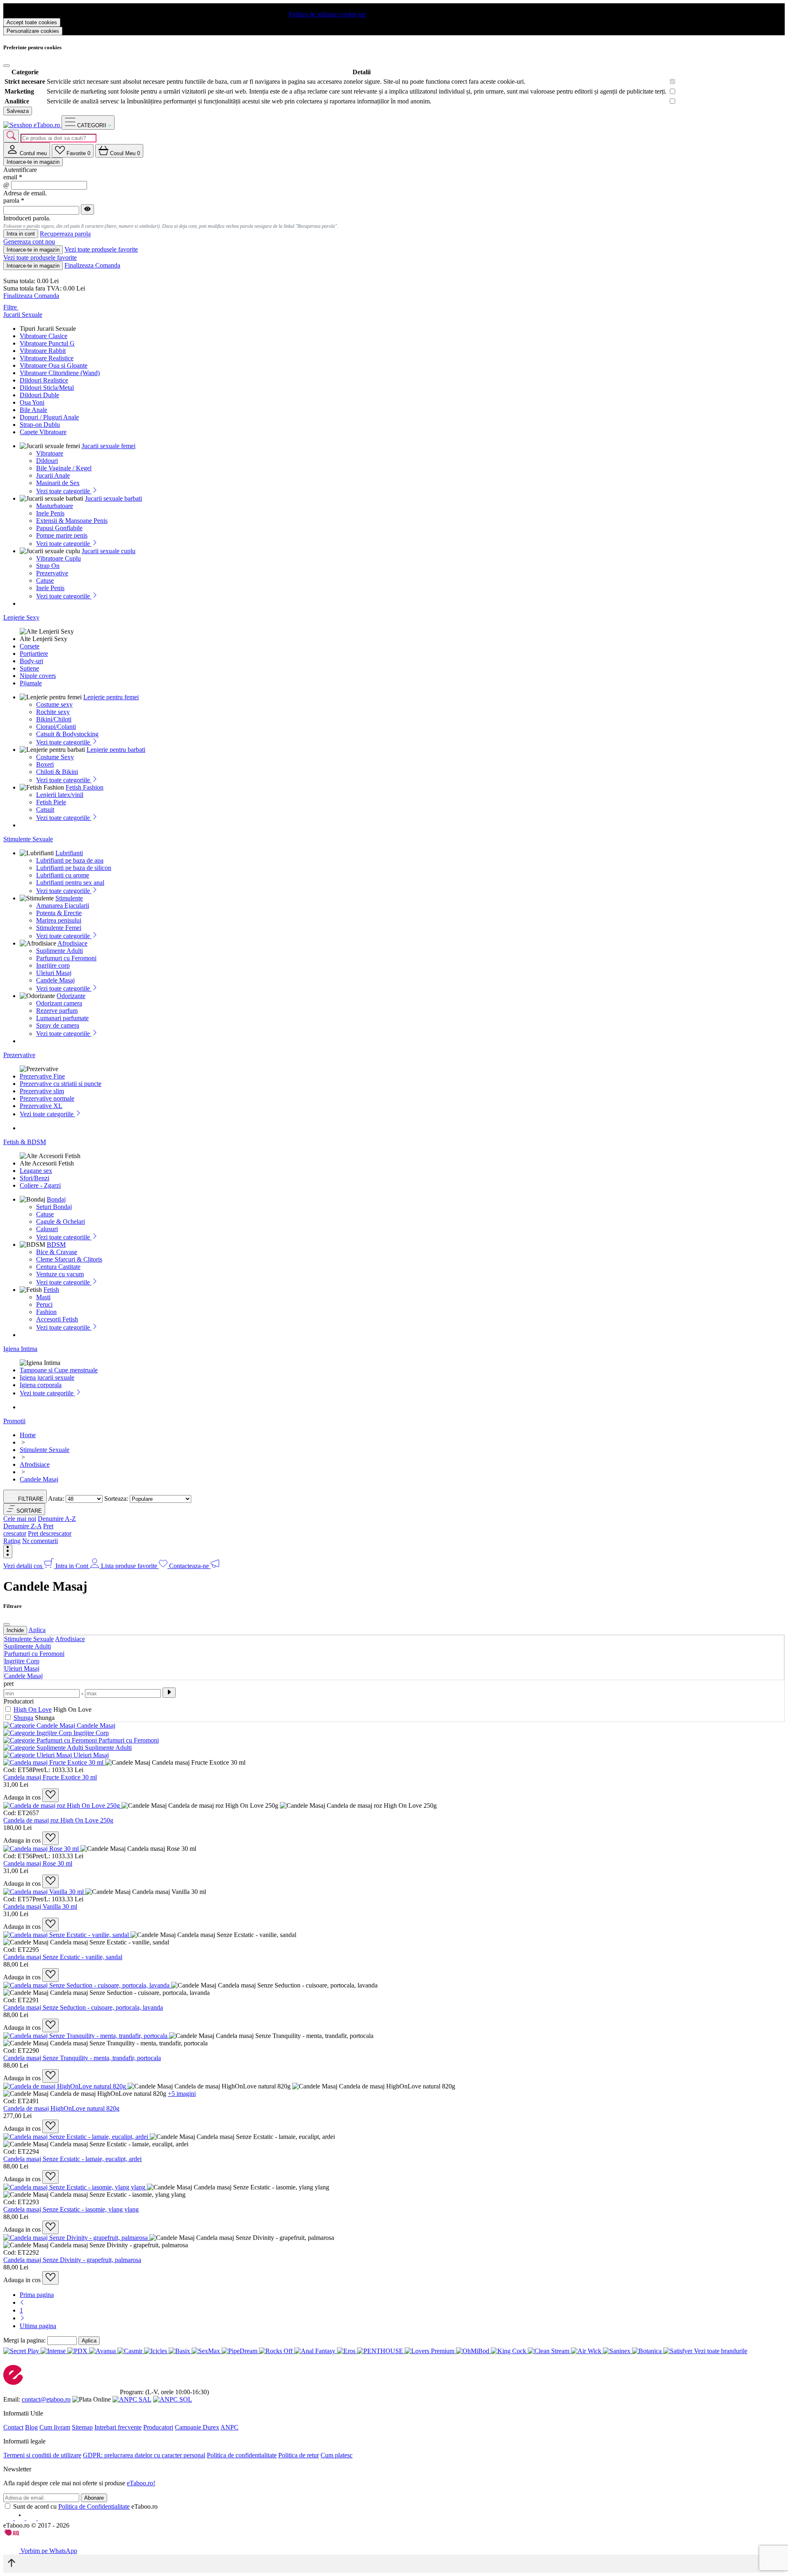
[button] (24, 1509)
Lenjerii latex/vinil (60, 795)
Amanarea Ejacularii (63, 906)
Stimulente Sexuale (29, 1639)
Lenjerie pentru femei (111, 697)
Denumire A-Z (57, 1519)
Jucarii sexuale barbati (113, 498)
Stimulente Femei (59, 928)
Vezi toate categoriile (64, 491)
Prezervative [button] (19, 1055)
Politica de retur (299, 2455)
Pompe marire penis (62, 535)
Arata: (56, 1499)
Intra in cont (21, 234)
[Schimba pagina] (22, 2302)
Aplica (37, 1630)
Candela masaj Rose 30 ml (38, 1863)
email (13, 177)
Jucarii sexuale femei (109, 446)
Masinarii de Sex (58, 483)
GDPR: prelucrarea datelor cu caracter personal (144, 2455)
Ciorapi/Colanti (56, 727)
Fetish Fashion (85, 787)
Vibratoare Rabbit (43, 351)
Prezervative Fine (42, 1076)
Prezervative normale (47, 1098)
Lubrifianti (69, 853)
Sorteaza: (116, 1499)
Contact (13, 2427)
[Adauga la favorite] (50, 1795)
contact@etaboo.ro (46, 2399)
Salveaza (18, 111)
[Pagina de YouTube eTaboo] (32, 2518)
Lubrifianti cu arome (63, 875)
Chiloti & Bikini (57, 772)
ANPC (229, 2427)
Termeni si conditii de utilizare (42, 2455)
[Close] (7, 66)
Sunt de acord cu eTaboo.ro (85, 2506)
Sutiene (29, 668)
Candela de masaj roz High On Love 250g (58, 1820)
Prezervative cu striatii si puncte (61, 1084)
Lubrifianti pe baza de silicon (74, 868)
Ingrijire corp (53, 965)
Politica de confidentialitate (242, 2455)
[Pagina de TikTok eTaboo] (43, 2518)
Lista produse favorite (130, 1566)
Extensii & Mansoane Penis (72, 521)
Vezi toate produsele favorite (101, 249)
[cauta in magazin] (11, 136)
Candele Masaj (55, 980)
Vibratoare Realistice (47, 358)
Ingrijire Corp (22, 1661)
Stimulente (69, 898)
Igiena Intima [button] (20, 1349)
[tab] (27, 150)
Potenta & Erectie (59, 913)
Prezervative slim (42, 1091)
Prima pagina (37, 2295)
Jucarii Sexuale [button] (23, 315)
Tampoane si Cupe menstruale (59, 1370)
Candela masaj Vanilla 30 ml (40, 1906)
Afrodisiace (72, 943)
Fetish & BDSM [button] (25, 1142)
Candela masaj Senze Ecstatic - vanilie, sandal (63, 1957)
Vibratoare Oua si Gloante (54, 365)
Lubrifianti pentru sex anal (70, 883)
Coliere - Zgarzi (40, 1185)
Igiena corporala (41, 1385)
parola (14, 200)
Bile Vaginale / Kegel (64, 468)
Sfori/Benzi (34, 1178)
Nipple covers (38, 676)
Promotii (14, 1421)
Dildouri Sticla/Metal (47, 388)
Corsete (30, 646)
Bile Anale (33, 410)
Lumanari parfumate (62, 1018)
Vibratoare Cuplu (58, 558)
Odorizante (71, 996)
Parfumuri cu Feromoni (66, 958)
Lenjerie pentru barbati (116, 750)
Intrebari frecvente (118, 2427)
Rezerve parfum (57, 1011)
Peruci (44, 1304)
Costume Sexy (55, 757)
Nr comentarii (40, 1541)
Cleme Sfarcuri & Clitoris (69, 1259)
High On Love (33, 1709)
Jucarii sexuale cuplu (109, 551)
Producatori (158, 2427)
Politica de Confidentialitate (94, 2506)
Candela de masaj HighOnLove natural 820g (61, 2108)
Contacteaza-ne (190, 1566)
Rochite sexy (53, 712)
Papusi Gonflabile (59, 528)
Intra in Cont (73, 1566)
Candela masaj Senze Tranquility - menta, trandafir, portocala (82, 2058)
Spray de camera (58, 1025)
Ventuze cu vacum (60, 1274)
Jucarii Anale (53, 475)
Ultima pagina (38, 2326)
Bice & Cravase (57, 1252)
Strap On (48, 566)
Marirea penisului (59, 920)
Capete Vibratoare (43, 432)
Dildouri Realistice (44, 380)
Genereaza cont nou (29, 242)
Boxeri (45, 764)
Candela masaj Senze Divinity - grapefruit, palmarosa (72, 2260)
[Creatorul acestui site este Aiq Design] (18, 2534)
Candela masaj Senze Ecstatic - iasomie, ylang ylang (71, 2209)
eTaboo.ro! (141, 2483)
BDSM (56, 1244)
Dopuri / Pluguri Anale (49, 417)
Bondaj (56, 1199)
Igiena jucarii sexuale (47, 1377)
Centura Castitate (58, 1267)
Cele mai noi (20, 1519)
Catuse (45, 580)
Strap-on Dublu (40, 425)
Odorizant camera (59, 1003)
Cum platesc (337, 2455)
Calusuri (47, 1229)
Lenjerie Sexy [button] (21, 617)
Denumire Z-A (22, 1526)
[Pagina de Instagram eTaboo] (21, 2518)
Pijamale (31, 683)
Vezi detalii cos (24, 1566)
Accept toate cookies (32, 22)
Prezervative (52, 573)
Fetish (51, 1290)
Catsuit (45, 809)
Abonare (94, 2498)
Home (28, 1435)
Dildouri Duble (39, 395)
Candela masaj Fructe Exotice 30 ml (50, 1777)
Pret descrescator (50, 1533)
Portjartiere (34, 654)
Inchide (15, 1630)
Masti (43, 1297)
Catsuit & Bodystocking (67, 734)
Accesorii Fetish (57, 1319)
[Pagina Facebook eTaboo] (9, 2518)
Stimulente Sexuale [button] (28, 839)
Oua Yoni (32, 402)
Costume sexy (54, 704)
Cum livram (55, 2427)
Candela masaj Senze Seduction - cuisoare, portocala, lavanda (83, 2007)
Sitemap (82, 2427)
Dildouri (47, 461)
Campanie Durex (197, 2427)
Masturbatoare (55, 506)
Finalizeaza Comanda (92, 265)
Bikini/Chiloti (54, 719)
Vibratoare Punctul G (47, 343)
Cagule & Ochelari (61, 1222)
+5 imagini (182, 2094)
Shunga (23, 1718)
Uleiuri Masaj (54, 973)
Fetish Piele (51, 802)
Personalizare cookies (33, 31)
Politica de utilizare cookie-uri (327, 14)
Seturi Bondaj (54, 1207)
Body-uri (31, 661)
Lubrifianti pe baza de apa (70, 860)
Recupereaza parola (65, 234)
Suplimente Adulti (60, 951)
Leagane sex (36, 1171)
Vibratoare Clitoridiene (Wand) (60, 373)
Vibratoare (50, 453)
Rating (12, 1541)
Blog (31, 2427)
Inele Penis (50, 513)
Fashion (46, 1312)
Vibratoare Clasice (44, 336)
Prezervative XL (41, 1106)
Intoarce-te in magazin (33, 162)
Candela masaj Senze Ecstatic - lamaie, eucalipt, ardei (72, 2159)
